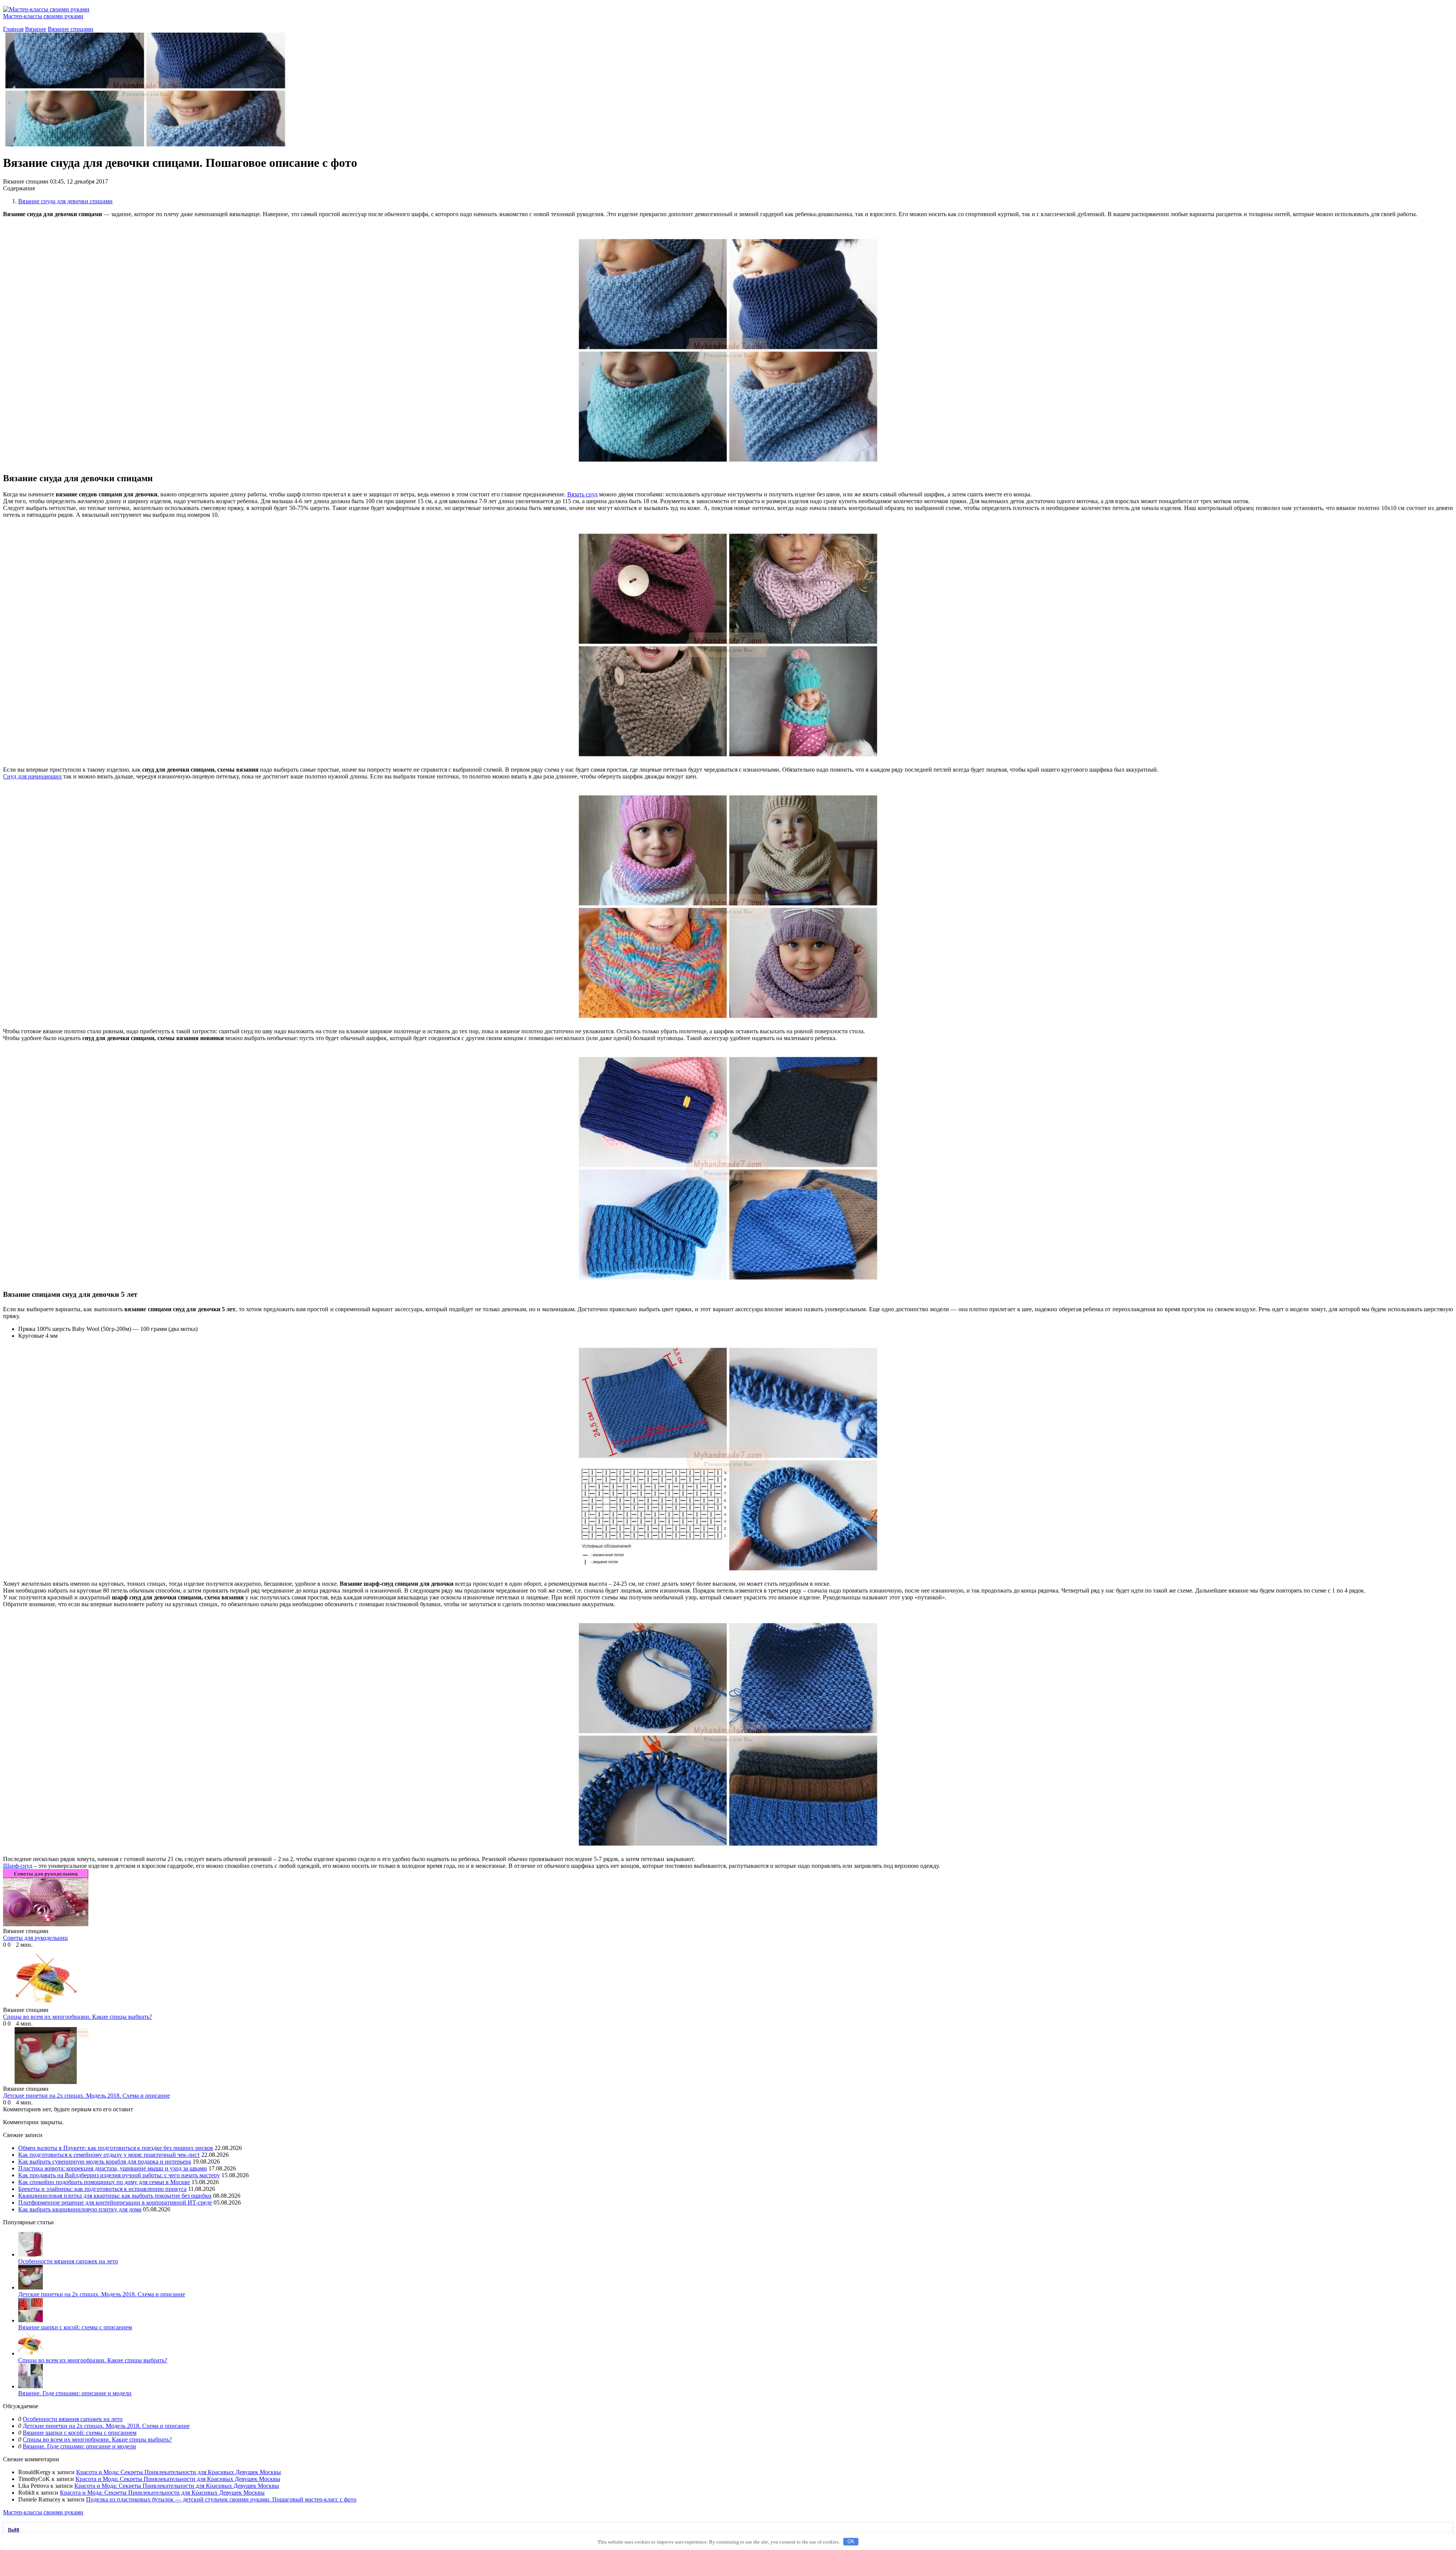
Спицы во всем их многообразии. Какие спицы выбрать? (93, 2360)
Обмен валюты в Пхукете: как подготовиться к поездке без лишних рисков (116, 2148)
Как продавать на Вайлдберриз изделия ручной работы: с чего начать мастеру (119, 2175)
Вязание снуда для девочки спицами (65, 201)
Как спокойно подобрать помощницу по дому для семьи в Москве (104, 2182)
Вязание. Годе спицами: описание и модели (75, 2393)
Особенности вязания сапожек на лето (68, 2261)
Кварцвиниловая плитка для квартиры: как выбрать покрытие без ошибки (115, 2196)
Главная (13, 29)
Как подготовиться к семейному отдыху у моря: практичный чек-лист (109, 2155)
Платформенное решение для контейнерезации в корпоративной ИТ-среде (115, 2202)
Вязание (36, 29)
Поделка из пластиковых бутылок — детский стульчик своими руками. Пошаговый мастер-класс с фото (221, 2499)
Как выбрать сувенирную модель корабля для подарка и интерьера (105, 2162)
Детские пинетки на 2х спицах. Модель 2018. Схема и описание (102, 2294)
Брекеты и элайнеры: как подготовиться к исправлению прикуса (102, 2189)
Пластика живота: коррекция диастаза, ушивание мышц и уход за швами (113, 2168)
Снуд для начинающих (32, 776)
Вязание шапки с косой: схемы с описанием (75, 2327)
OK (851, 2541)
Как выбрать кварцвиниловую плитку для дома (80, 2209)
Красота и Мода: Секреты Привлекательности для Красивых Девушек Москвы (179, 2472)
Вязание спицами (71, 29)
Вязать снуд (582, 494)
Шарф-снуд (18, 1866)
